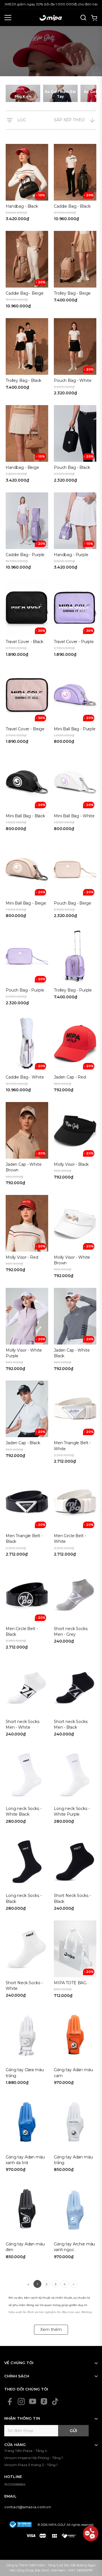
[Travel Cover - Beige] (27, 707)
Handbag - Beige (22, 467)
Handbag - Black (22, 206)
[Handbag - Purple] (75, 533)
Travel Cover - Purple (74, 642)
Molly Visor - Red (22, 1257)
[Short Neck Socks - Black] (75, 1874)
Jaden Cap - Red (70, 1077)
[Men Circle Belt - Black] (27, 1610)
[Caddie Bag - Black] (75, 185)
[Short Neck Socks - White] (27, 1961)
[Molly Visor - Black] (75, 1146)
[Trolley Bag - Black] (27, 359)
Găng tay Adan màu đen (25, 2247)
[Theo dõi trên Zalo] (44, 2401)
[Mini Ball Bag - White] (75, 794)
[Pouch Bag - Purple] (27, 968)
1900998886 (15, 2484)
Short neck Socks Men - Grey (71, 1631)
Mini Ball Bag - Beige (26, 903)
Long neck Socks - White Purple (72, 1811)
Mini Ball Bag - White (74, 816)
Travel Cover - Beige (25, 729)
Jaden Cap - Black (23, 1443)
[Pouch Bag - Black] (75, 446)
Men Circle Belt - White (70, 1539)
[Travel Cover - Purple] (75, 620)
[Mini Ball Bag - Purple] (75, 707)
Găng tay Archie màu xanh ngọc (74, 2247)
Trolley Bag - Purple (73, 990)
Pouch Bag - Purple (25, 990)
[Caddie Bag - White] (27, 1055)
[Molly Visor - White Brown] (75, 1239)
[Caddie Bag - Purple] (27, 533)
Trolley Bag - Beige (72, 293)
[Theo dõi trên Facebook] (10, 2401)
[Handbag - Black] (27, 185)
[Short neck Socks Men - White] (27, 1700)
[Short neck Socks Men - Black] (75, 1700)
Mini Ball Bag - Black (25, 816)
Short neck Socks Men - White (23, 1724)
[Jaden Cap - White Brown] (27, 1146)
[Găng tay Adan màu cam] (75, 2048)
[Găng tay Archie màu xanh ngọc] (75, 2222)
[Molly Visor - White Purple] (27, 1331)
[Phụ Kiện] (23, 93)
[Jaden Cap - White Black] (75, 1331)
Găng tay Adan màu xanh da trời (25, 2160)
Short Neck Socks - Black (72, 1898)
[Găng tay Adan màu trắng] (75, 2135)
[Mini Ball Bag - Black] (27, 794)
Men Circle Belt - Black (22, 1631)
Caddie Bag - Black (72, 206)
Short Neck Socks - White (24, 1986)
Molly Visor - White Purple (24, 1353)
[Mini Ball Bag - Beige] (27, 881)
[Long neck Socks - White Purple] (75, 1787)
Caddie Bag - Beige (25, 293)
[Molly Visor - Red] (27, 1239)
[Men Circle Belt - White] (75, 1517)
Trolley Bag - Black (24, 380)
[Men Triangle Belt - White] (75, 1424)
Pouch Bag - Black (72, 467)
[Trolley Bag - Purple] (75, 968)
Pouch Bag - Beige (73, 903)
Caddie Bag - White (25, 1077)
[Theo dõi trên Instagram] (21, 2401)
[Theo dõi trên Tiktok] (55, 2401)
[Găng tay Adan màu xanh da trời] (27, 2135)
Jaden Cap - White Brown (24, 1167)
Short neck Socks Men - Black (71, 1724)
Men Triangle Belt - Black (24, 1539)
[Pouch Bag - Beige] (75, 881)
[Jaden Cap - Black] (27, 1424)
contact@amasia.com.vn (27, 2507)
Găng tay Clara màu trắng (25, 2073)
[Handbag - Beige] (27, 446)
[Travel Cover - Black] (27, 620)
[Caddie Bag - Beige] (27, 272)
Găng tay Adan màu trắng (73, 2160)
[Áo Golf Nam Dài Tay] (60, 93)
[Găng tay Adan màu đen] (27, 2222)
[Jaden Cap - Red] (75, 1055)
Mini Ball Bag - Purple (75, 729)
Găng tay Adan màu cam (73, 2073)
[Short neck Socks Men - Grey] (75, 1610)
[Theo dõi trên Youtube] (33, 2401)
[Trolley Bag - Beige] (75, 272)
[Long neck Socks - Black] (27, 1874)
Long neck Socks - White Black (24, 1811)
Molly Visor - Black (71, 1164)
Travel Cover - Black (25, 642)
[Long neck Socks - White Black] (27, 1787)
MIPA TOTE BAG (70, 1983)
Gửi (73, 2431)
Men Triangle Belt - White (72, 1446)
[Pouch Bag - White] (75, 359)
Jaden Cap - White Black (72, 1353)
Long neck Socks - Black (24, 1898)
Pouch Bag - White (73, 380)
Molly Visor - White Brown (72, 1260)
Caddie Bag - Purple (25, 555)
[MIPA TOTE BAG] (75, 1961)
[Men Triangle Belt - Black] (27, 1517)
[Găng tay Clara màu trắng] (27, 2048)
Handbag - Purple (71, 555)
